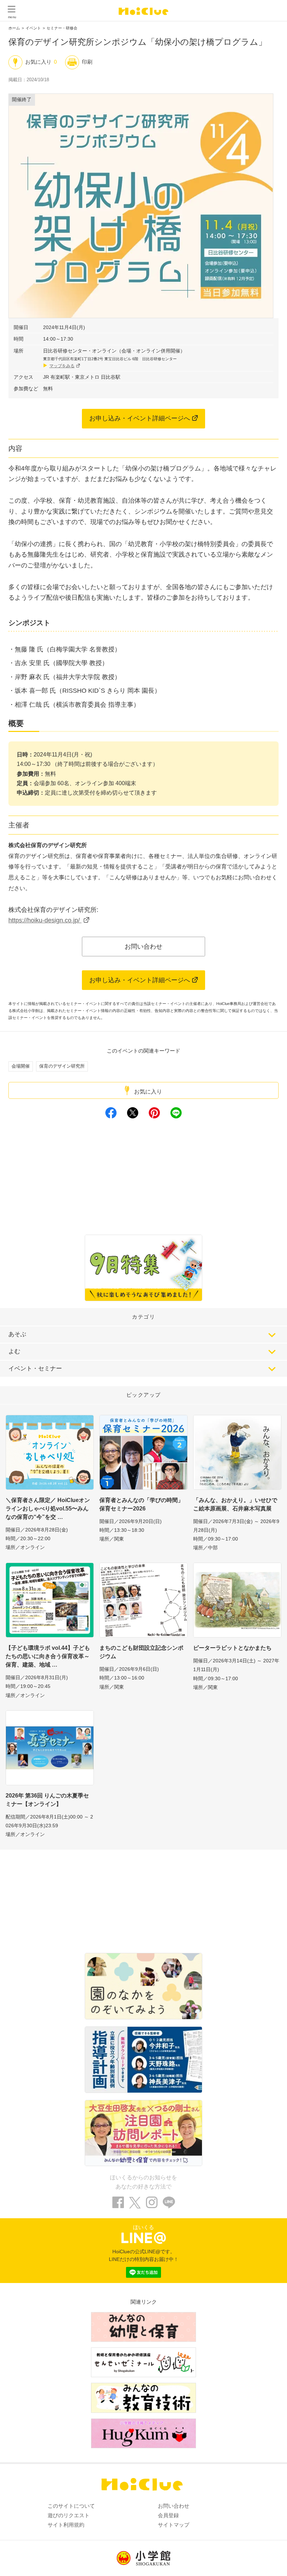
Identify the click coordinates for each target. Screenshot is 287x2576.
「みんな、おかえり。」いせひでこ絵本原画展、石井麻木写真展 (235, 1504)
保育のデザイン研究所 (62, 1066)
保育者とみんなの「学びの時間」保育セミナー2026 (141, 1504)
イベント (33, 28)
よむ (14, 1351)
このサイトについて (71, 2506)
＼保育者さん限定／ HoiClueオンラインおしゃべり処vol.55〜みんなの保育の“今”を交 (48, 1509)
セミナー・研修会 (62, 28)
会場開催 (21, 1066)
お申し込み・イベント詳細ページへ (140, 418)
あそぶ (17, 1334)
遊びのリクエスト (69, 2515)
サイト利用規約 (66, 2525)
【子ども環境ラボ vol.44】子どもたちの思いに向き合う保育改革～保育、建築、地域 (48, 1656)
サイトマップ (174, 2525)
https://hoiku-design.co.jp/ (45, 920)
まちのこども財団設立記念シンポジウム (141, 1652)
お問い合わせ (143, 947)
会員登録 (168, 2515)
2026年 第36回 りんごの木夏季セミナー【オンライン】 (47, 1800)
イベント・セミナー (35, 1369)
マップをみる (62, 366)
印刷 (87, 62)
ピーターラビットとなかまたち (232, 1648)
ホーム (14, 28)
